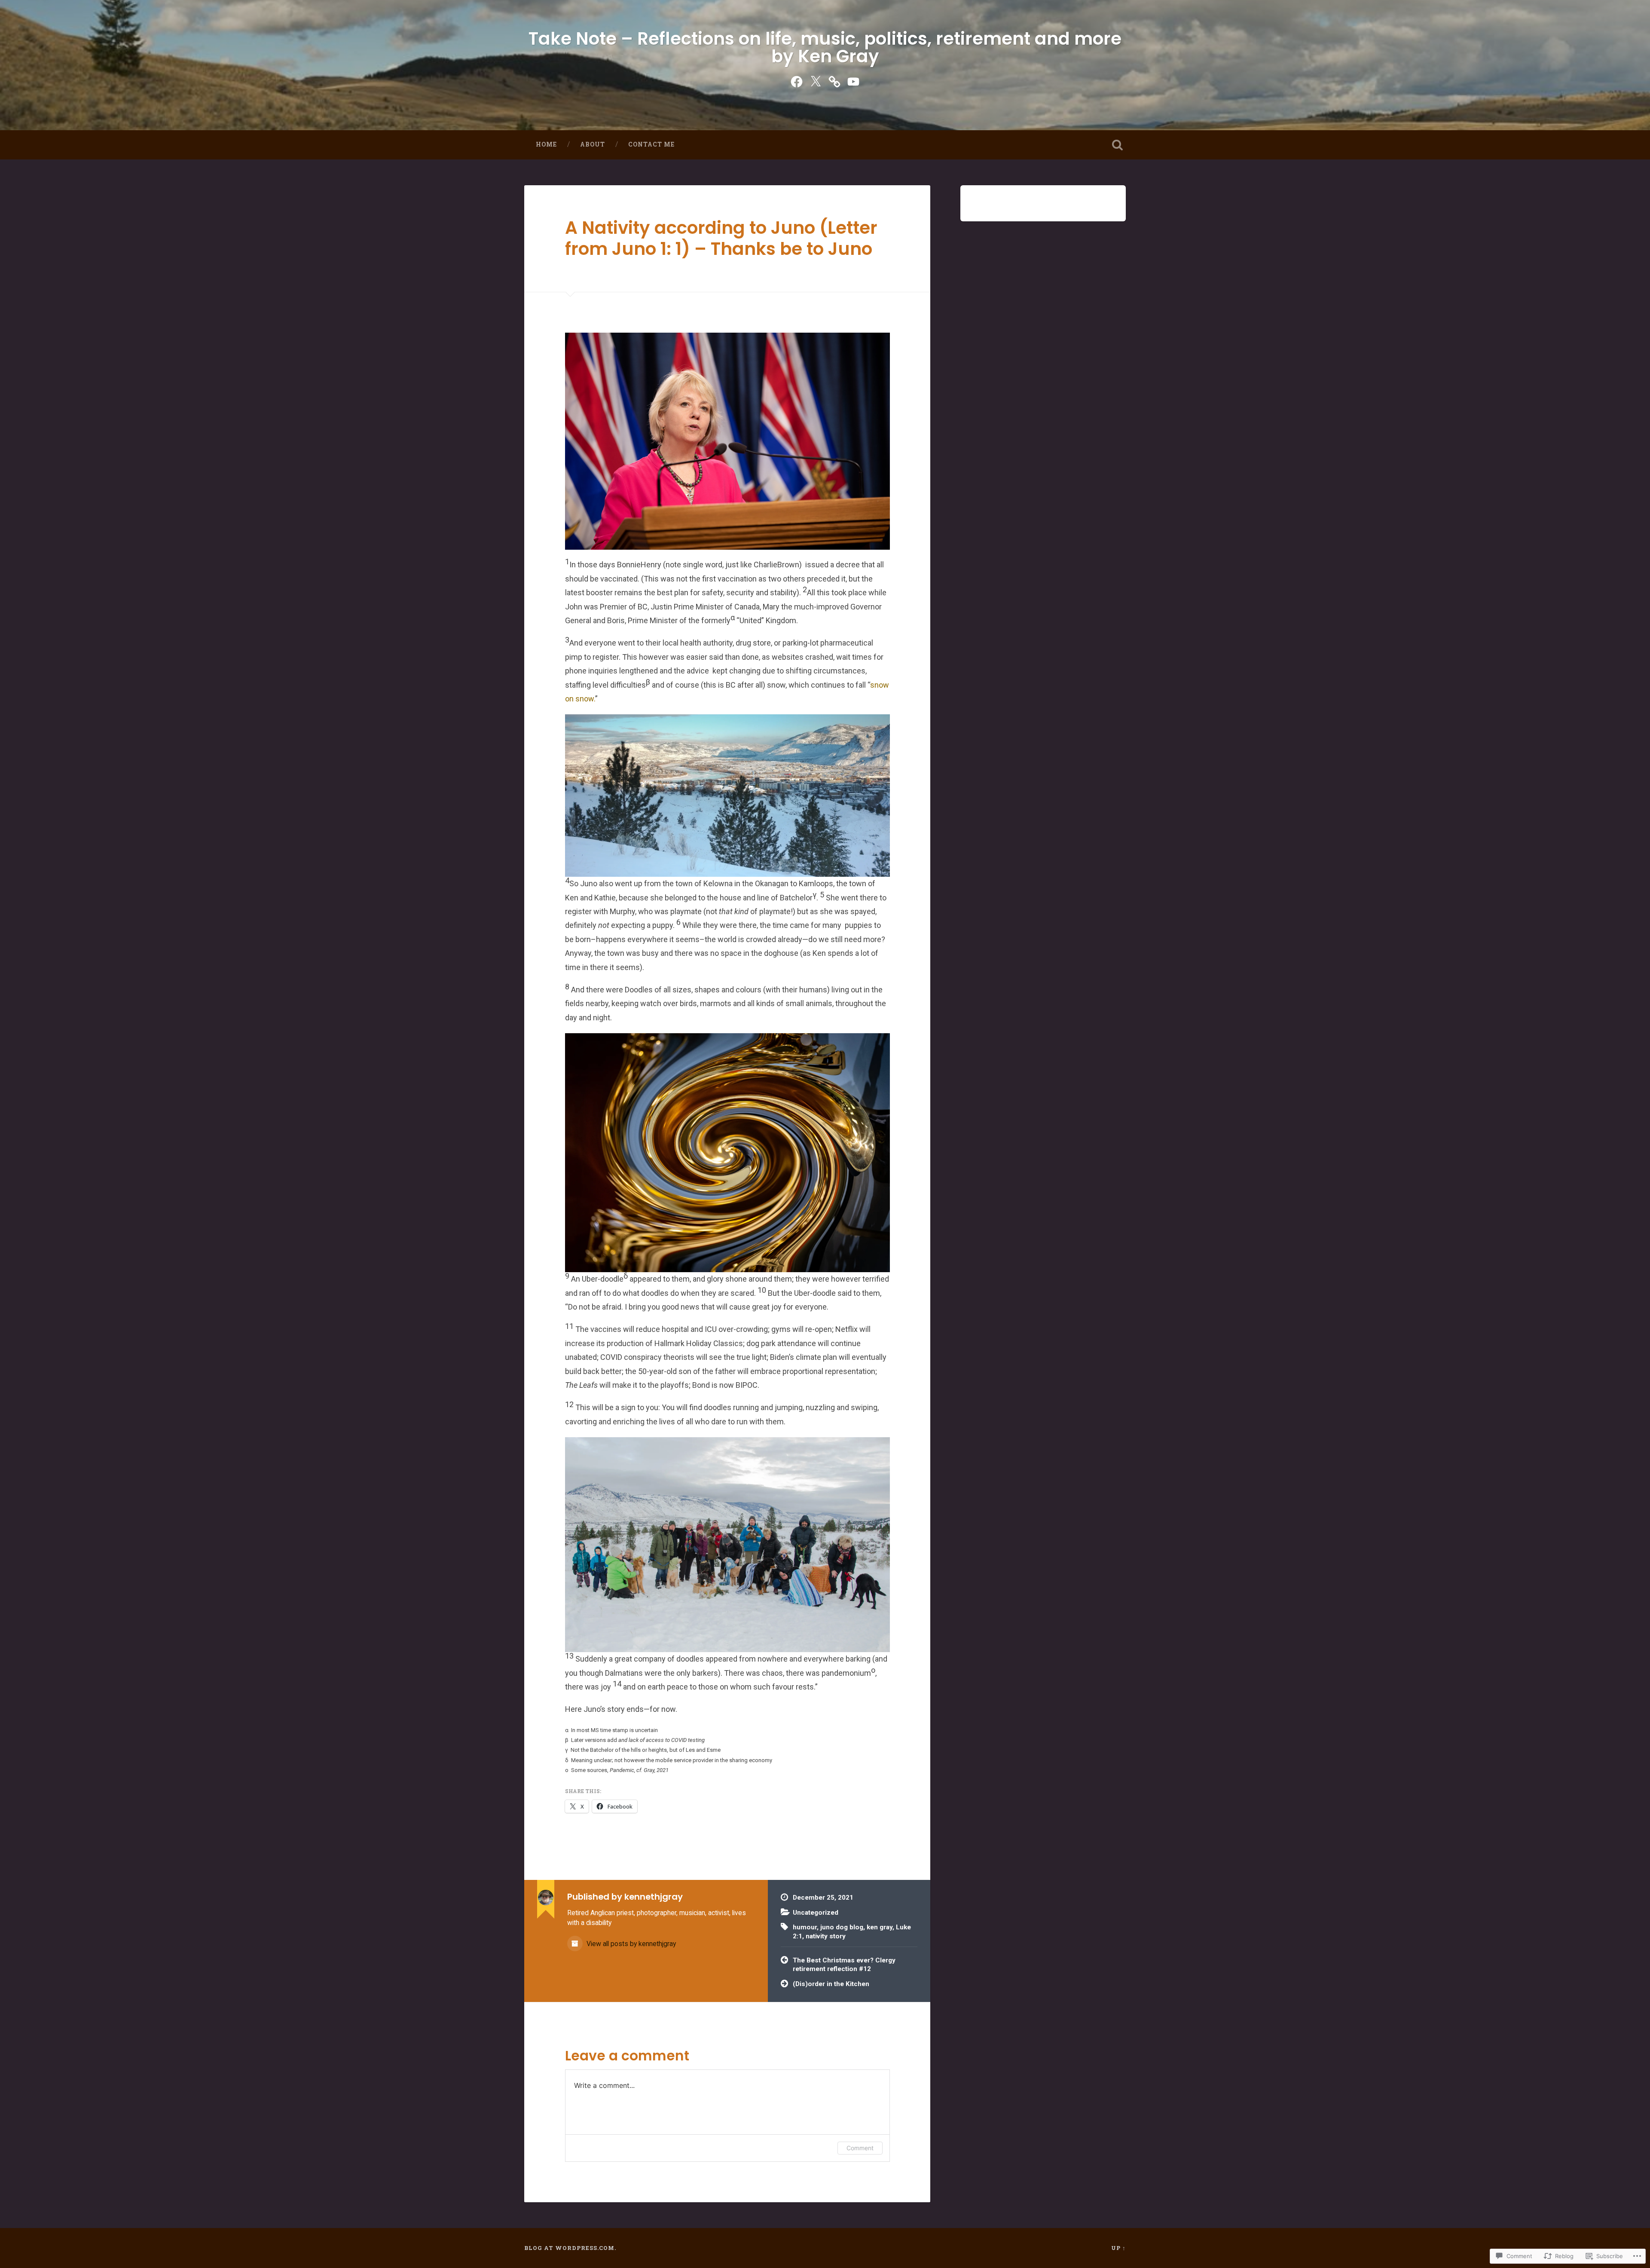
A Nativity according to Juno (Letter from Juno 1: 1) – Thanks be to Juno (721, 238)
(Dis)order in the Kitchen (831, 1984)
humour (805, 1927)
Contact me (651, 144)
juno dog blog (842, 1927)
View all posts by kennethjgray (630, 1944)
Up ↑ (1118, 2248)
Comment (860, 2148)
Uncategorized (816, 1913)
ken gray (880, 1927)
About (593, 144)
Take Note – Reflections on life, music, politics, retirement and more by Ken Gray (825, 47)
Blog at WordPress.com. (570, 2248)
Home (546, 144)
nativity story (826, 1936)
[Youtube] (853, 80)
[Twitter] (816, 80)
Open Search (1117, 145)
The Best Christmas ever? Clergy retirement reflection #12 (844, 1965)
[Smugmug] (834, 80)
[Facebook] (797, 80)
